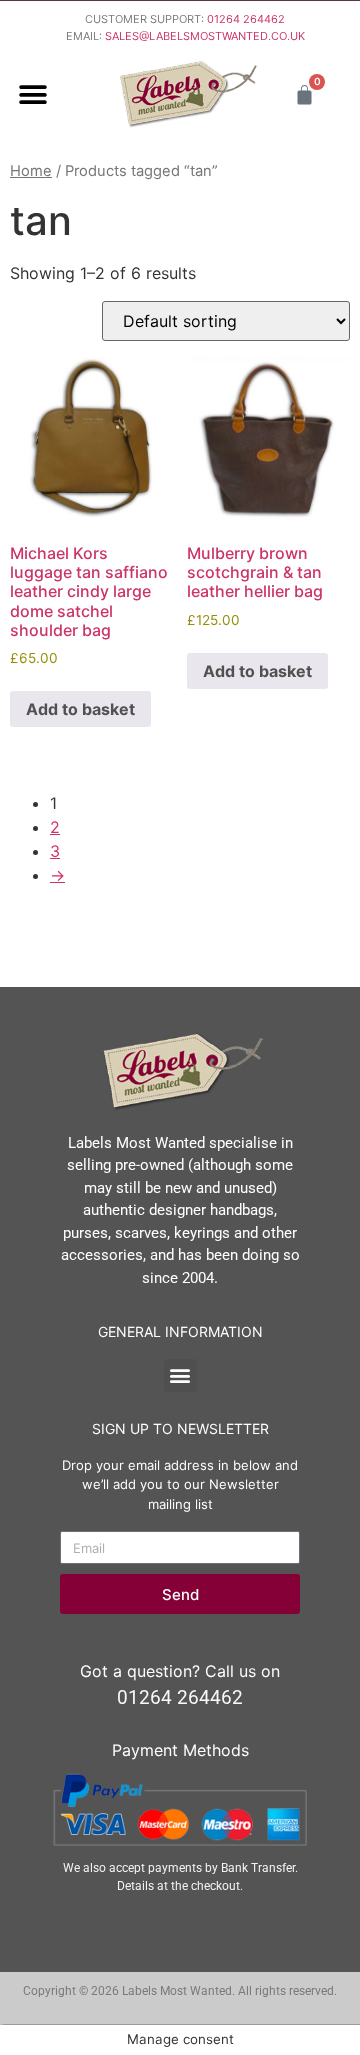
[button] (32, 94)
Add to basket (80, 709)
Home (31, 171)
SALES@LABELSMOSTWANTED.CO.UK (205, 36)
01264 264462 (246, 19)
